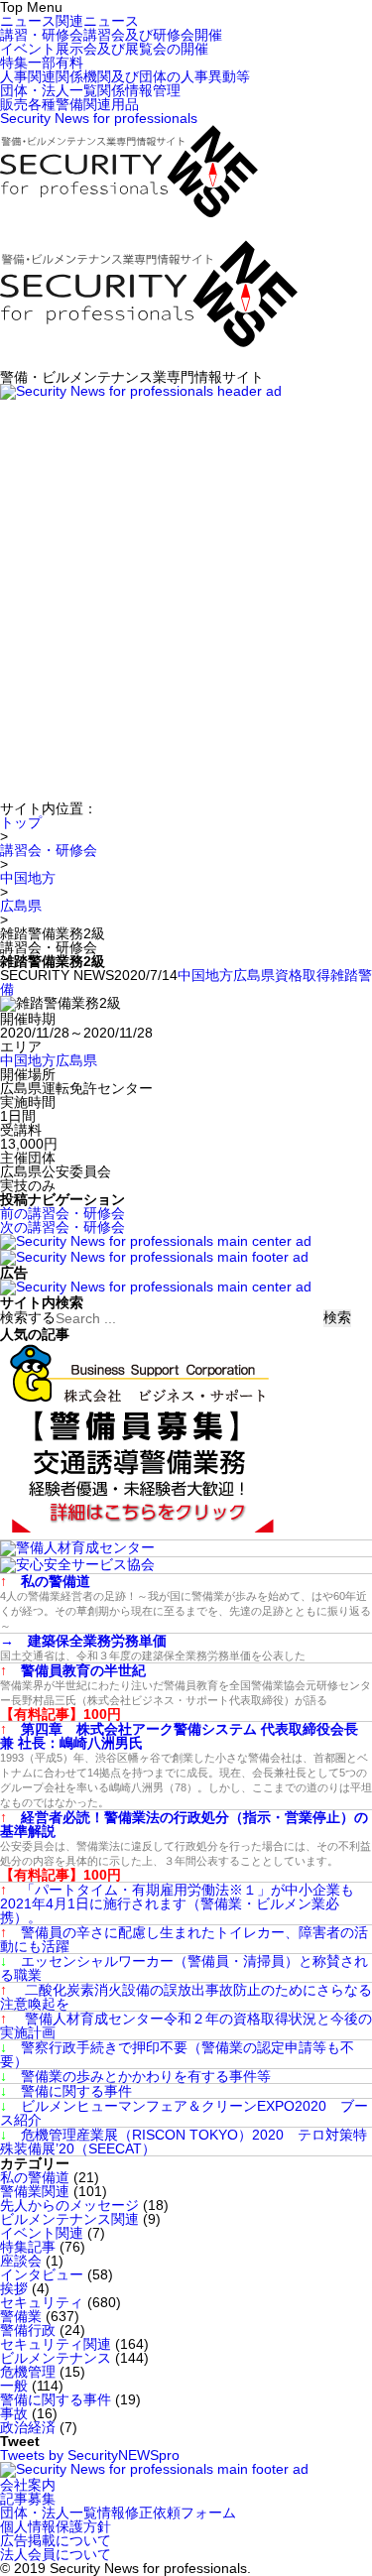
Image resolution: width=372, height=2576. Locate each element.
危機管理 (28, 2372)
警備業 (21, 2316)
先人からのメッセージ (69, 2205)
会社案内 (28, 2485)
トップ (21, 822)
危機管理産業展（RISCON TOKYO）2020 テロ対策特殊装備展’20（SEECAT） (184, 2142)
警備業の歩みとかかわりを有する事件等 (135, 2076)
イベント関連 (42, 2233)
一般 (14, 2386)
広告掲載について (56, 2540)
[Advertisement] (186, 596)
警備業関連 (35, 2191)
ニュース (69, 21)
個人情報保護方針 (56, 2526)
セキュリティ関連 (56, 2344)
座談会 (21, 2261)
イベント (104, 49)
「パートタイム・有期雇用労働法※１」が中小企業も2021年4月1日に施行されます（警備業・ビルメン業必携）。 (177, 1903)
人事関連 (125, 76)
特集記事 (28, 2247)
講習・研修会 (111, 35)
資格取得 (303, 975)
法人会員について (56, 2554)
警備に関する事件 (66, 2091)
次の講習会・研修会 (62, 1227)
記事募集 (28, 2499)
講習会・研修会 (49, 850)
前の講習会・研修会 (62, 1213)
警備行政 (28, 2330)
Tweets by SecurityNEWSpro (90, 2455)
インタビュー (42, 2274)
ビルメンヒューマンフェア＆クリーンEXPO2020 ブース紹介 (184, 2113)
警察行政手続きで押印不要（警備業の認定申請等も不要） (177, 2054)
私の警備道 (35, 2177)
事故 (14, 2413)
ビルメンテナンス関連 (69, 2219)
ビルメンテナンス (56, 2358)
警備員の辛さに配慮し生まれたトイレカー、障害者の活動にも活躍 (184, 1939)
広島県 (21, 906)
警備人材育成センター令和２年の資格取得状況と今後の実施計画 (186, 2025)
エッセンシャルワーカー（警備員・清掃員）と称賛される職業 (184, 1968)
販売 (69, 104)
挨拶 (14, 2288)
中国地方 (28, 878)
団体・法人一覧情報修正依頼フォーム (118, 2513)
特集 (42, 62)
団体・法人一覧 (90, 90)
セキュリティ (42, 2302)
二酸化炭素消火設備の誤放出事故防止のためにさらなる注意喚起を (186, 1997)
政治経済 (28, 2427)
